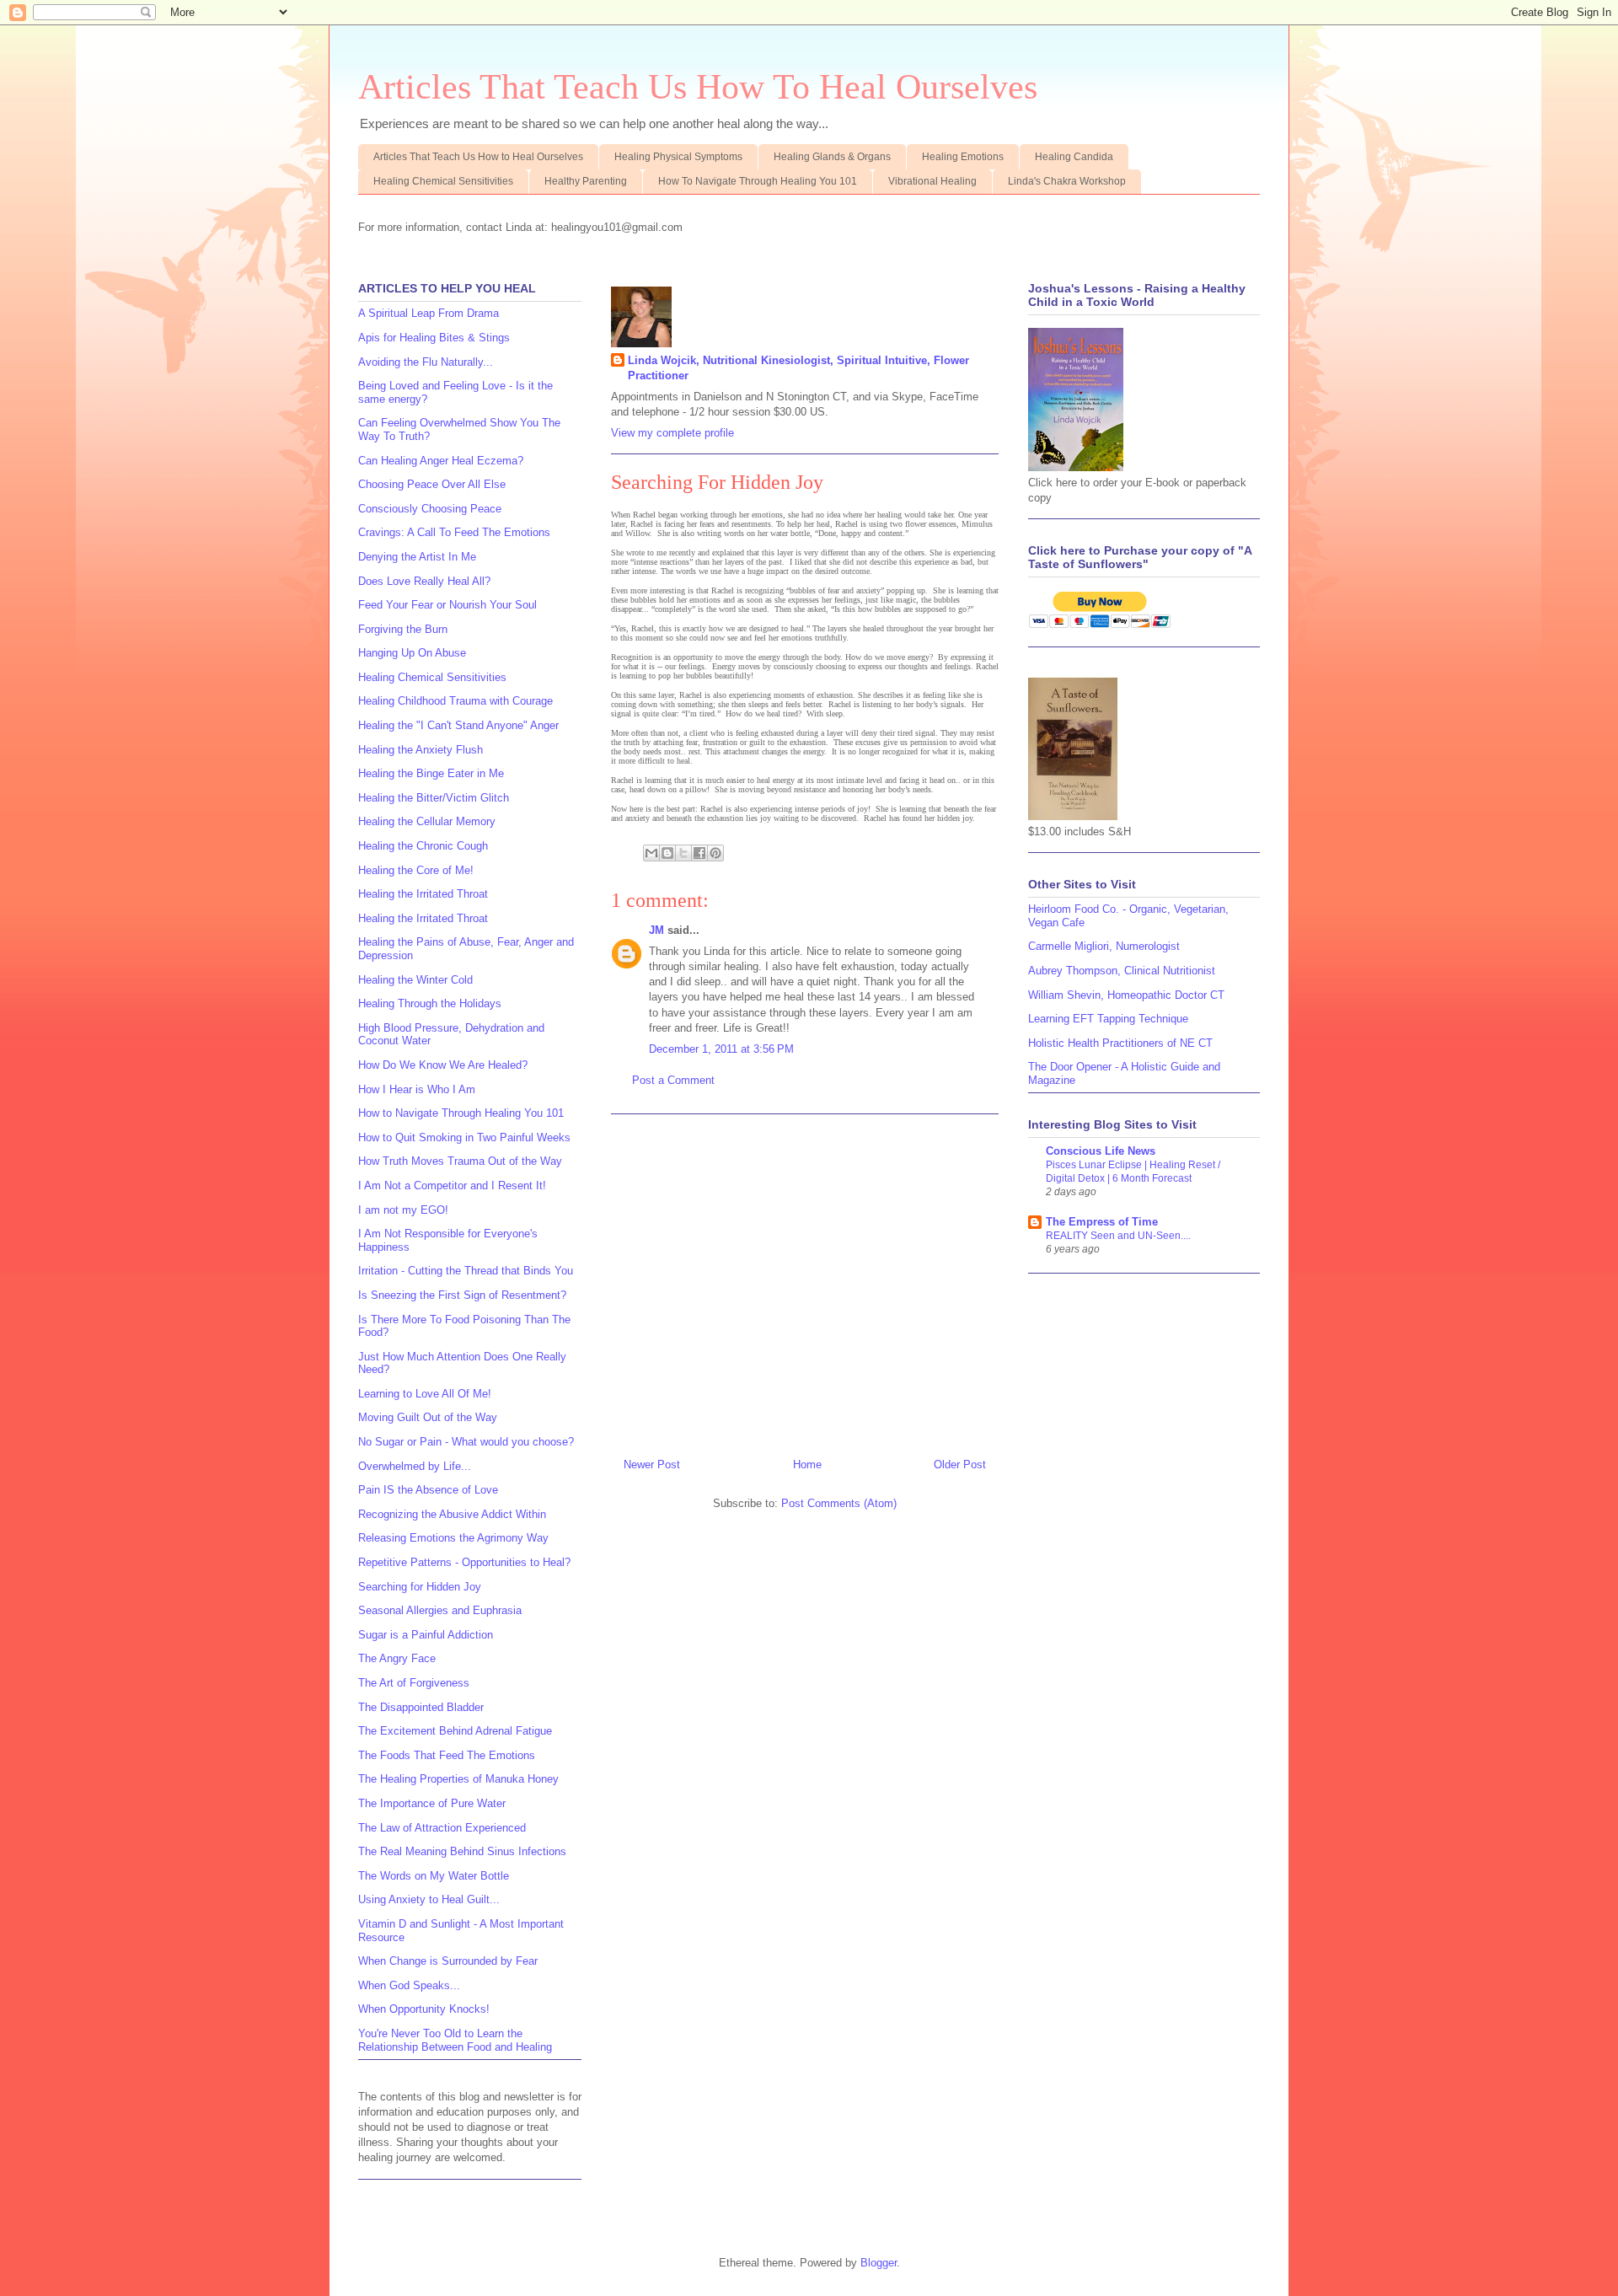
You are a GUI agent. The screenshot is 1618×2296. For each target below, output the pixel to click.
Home (807, 1465)
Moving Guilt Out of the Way (428, 1417)
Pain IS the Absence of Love (428, 1490)
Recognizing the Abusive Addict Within (452, 1514)
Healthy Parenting (586, 181)
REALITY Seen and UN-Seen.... (1118, 1236)
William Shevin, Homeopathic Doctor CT (1126, 995)
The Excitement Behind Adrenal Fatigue (455, 1731)
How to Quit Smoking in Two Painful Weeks (464, 1137)
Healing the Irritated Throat (423, 894)
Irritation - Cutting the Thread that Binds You (466, 1271)
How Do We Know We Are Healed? (443, 1065)
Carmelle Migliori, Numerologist (1104, 946)
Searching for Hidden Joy (420, 1587)
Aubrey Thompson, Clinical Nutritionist (1122, 971)
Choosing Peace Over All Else (432, 484)
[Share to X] (683, 853)
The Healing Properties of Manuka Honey (458, 1779)
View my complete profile (672, 433)
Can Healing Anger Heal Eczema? (441, 461)
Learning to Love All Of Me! (425, 1394)
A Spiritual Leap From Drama (429, 313)
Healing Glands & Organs (832, 157)
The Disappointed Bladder (421, 1707)
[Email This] (651, 853)
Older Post (960, 1465)
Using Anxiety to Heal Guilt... (429, 1899)
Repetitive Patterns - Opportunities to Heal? (464, 1562)
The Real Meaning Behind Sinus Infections (462, 1851)
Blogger (879, 2263)
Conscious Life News (1101, 1151)
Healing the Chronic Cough (423, 846)
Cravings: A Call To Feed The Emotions (454, 532)
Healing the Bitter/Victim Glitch (434, 798)
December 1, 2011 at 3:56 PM (721, 1049)
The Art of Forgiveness (414, 1683)
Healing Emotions (963, 157)
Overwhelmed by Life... (415, 1466)
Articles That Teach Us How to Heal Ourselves (478, 157)
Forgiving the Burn (403, 629)
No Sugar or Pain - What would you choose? (466, 1442)
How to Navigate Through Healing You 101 (461, 1113)
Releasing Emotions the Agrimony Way (453, 1538)
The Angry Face (397, 1658)
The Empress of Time (1102, 1222)
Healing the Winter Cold (415, 980)
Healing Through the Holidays (430, 1003)
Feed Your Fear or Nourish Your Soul (447, 605)
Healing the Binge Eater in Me (431, 773)
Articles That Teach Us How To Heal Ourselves (698, 87)
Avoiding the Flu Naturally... (426, 362)
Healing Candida (1074, 157)
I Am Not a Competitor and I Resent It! (452, 1186)
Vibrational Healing (932, 181)
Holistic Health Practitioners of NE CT (1120, 1043)
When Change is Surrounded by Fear (448, 1961)
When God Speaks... (409, 1985)
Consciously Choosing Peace (430, 509)
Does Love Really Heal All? (424, 581)
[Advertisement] (805, 1279)
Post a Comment (673, 1080)
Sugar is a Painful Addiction (426, 1635)
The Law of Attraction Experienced (442, 1828)
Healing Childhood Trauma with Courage (455, 701)
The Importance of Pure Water (432, 1803)
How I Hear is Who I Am (417, 1089)
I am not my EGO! (403, 1210)
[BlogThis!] (667, 853)
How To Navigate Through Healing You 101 (758, 181)
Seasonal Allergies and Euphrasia (440, 1610)
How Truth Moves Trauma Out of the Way (460, 1161)
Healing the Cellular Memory (427, 821)
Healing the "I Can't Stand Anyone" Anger (458, 725)
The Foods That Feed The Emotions (447, 1755)
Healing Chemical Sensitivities (443, 181)
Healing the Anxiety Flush (421, 750)
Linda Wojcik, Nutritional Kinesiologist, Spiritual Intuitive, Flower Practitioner (798, 368)
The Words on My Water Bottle (434, 1876)
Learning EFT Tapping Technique (1108, 1019)
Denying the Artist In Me (417, 557)
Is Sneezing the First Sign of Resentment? (462, 1295)
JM (656, 930)
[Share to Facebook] (699, 853)
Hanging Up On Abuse (412, 653)
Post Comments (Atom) (839, 1503)
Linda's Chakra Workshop (1067, 181)
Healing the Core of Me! (416, 870)
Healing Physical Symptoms (678, 157)
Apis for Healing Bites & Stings (434, 338)
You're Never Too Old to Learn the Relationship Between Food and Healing (455, 2040)
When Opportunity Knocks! (424, 2009)
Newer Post (652, 1465)
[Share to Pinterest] (715, 853)
